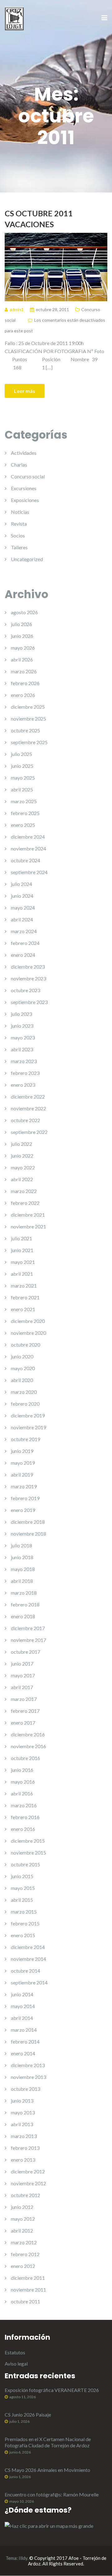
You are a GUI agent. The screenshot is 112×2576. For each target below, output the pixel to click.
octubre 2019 (26, 1439)
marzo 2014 (24, 2030)
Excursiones (24, 488)
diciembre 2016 (28, 1734)
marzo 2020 (24, 1392)
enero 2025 (23, 825)
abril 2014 (22, 2018)
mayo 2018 (23, 1569)
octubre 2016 (26, 1758)
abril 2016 (22, 1793)
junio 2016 (22, 1770)
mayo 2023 (23, 1037)
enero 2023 (23, 1085)
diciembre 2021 (28, 1215)
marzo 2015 (24, 1912)
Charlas (19, 465)
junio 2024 (22, 896)
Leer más (25, 391)
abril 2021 (22, 1274)
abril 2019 (22, 1475)
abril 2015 (22, 1900)
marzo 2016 (24, 1805)
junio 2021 (22, 1250)
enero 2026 (23, 695)
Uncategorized (27, 559)
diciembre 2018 (28, 1522)
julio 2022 (21, 1144)
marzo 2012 (24, 2242)
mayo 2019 (23, 1463)
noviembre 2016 (28, 1746)
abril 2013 (22, 2124)
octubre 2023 (26, 990)
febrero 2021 (25, 1297)
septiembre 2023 (29, 1002)
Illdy (23, 2558)
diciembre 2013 (28, 2065)
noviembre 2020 (28, 1333)
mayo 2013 (23, 2112)
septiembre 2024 (29, 872)
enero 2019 (23, 1510)
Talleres (19, 547)
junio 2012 (22, 2207)
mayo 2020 (23, 1368)
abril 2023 (22, 1049)
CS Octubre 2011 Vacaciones (39, 219)
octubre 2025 (26, 730)
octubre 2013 (26, 2089)
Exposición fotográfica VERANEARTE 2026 (52, 2390)
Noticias (20, 512)
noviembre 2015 (28, 1853)
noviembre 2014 (28, 1959)
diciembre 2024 (28, 837)
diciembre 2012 (28, 2171)
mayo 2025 (23, 778)
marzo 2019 (24, 1486)
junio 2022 (22, 1156)
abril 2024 (22, 919)
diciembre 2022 (28, 1097)
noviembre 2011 (28, 2290)
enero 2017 (23, 1723)
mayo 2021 (23, 1262)
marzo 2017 (24, 1699)
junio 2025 (22, 766)
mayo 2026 (23, 648)
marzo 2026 (24, 671)
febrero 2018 (25, 1604)
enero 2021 (23, 1309)
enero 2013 (23, 2160)
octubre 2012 (26, 2195)
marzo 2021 (24, 1286)
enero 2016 (23, 1829)
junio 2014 (22, 1994)
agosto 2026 (24, 612)
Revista (19, 524)
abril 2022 (22, 1179)
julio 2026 (21, 624)
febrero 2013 (25, 2148)
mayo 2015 (23, 1888)
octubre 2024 (26, 860)
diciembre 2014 (28, 1947)
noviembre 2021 (28, 1226)
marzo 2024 (24, 931)
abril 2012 (22, 2230)
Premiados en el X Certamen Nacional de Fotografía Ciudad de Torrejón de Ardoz (48, 2442)
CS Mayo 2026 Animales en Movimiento (47, 2470)
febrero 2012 (25, 2254)
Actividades (24, 453)
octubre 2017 (26, 1652)
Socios (18, 535)
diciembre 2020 (28, 1321)
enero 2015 (23, 1935)
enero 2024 (23, 955)
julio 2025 (21, 754)
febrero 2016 (25, 1817)
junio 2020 (22, 1356)
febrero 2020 (25, 1404)
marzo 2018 (24, 1593)
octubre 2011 (26, 2301)
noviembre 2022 (28, 1108)
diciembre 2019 (28, 1415)
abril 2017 (22, 1687)
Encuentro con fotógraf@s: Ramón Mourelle (52, 2494)
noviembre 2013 (28, 2077)
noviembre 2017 (28, 1640)
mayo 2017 (23, 1675)
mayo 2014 (23, 2006)
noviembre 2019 (28, 1427)
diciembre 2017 (28, 1628)
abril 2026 (22, 659)
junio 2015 (22, 1876)
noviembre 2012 (28, 2183)
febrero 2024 (25, 943)
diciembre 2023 (28, 967)
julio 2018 (21, 1545)
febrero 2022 (25, 1203)
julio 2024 (21, 884)
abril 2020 (22, 1380)
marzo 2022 (24, 1191)
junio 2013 (22, 2101)
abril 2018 (22, 1581)
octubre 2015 (26, 1864)
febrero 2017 (25, 1711)
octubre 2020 (26, 1345)
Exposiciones (25, 500)
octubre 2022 (26, 1120)
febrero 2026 (25, 683)
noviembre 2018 (28, 1534)
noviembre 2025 (28, 719)
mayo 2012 (23, 2219)
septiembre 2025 (29, 742)
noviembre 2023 (28, 978)
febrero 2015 (25, 1923)
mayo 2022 (23, 1167)
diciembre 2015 (28, 1841)
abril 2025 (22, 789)
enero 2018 (23, 1616)
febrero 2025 (25, 813)
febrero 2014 (25, 2041)
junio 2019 (22, 1451)
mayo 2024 (23, 908)
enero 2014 (23, 2053)
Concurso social (28, 476)
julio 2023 (21, 1014)
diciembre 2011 (28, 2278)
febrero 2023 (25, 1073)
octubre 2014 (26, 1971)
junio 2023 (22, 1026)
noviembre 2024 (28, 848)
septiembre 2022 (29, 1132)
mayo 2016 (23, 1782)
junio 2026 (22, 636)
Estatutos (15, 2352)
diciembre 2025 (28, 707)
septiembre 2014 (29, 1982)
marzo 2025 (24, 801)
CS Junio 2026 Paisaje (28, 2415)
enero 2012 (23, 2266)
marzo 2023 (24, 1061)
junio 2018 (22, 1557)
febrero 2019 (25, 1498)
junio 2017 (22, 1664)
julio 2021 (21, 1238)
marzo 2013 (24, 2136)
